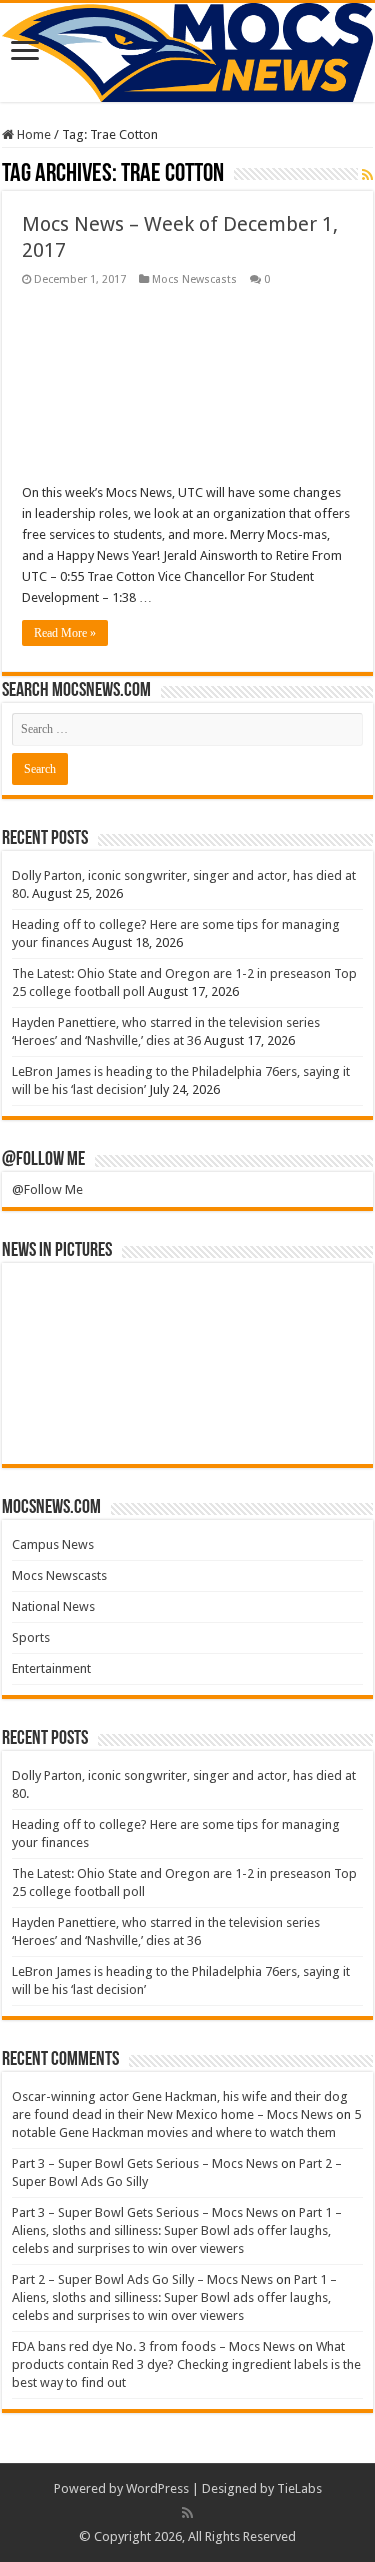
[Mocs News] (187, 52)
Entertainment (51, 1668)
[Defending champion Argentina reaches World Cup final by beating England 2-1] (319, 1424)
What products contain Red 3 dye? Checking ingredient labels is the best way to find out (186, 2364)
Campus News (53, 1544)
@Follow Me (43, 1160)
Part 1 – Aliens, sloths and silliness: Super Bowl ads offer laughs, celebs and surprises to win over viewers (177, 2230)
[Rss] (187, 2513)
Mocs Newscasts (194, 279)
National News (53, 1606)
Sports (31, 1637)
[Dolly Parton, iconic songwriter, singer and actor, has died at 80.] (56, 1303)
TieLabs (299, 2488)
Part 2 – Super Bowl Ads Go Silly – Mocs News (142, 2279)
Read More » (65, 633)
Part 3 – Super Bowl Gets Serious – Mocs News (145, 2163)
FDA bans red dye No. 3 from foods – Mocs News (153, 2346)
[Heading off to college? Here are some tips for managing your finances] (144, 1303)
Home (32, 134)
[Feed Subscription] (367, 175)
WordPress (157, 2488)
